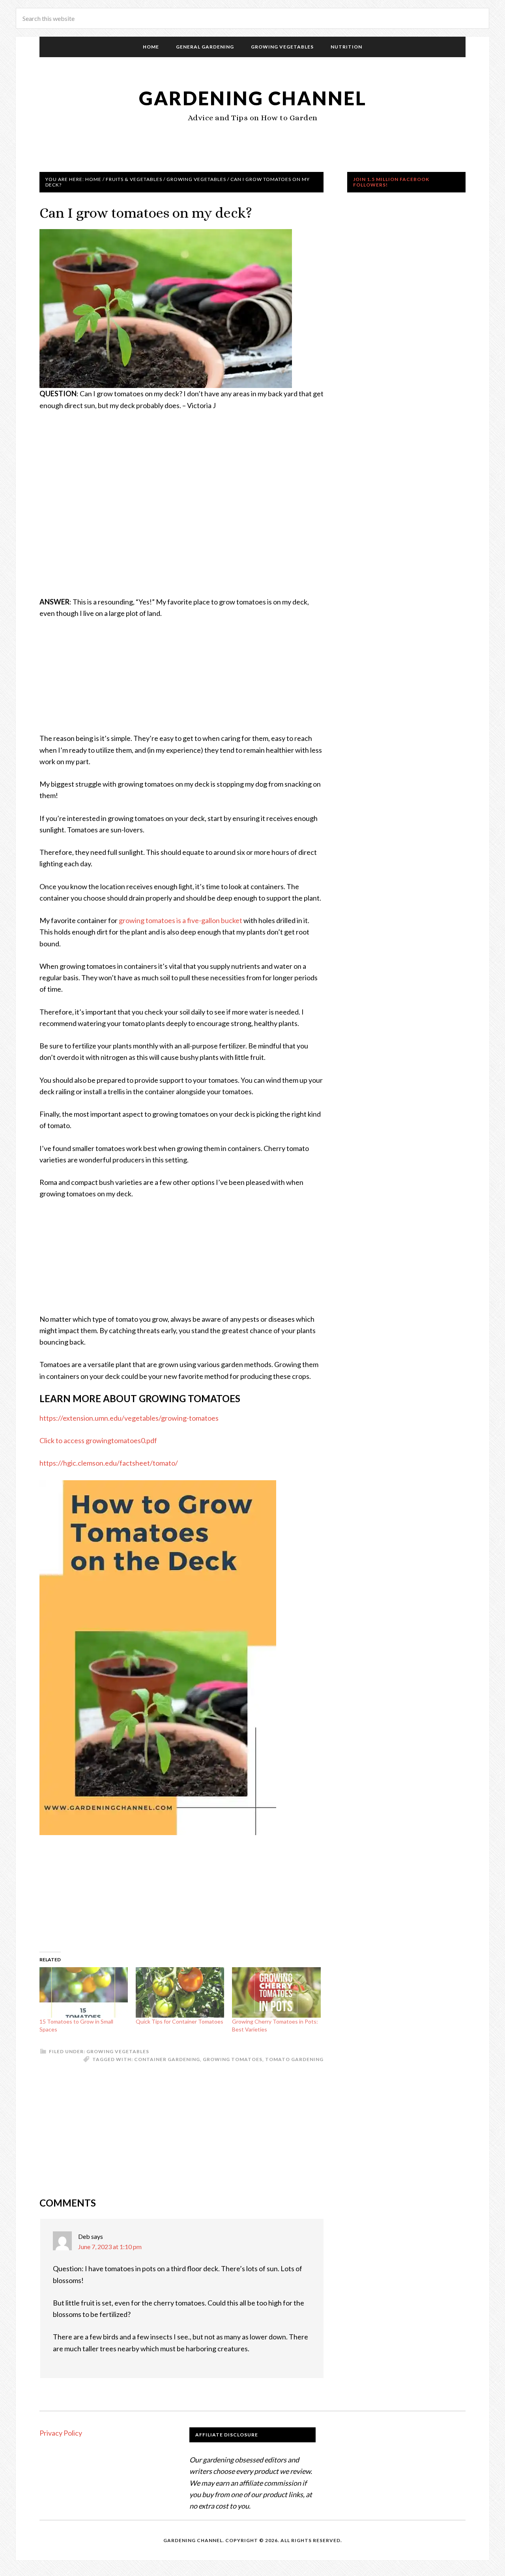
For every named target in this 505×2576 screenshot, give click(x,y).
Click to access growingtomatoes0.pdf (98, 1440)
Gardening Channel (253, 98)
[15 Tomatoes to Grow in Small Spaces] (84, 1992)
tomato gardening (294, 2059)
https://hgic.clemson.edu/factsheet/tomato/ (109, 1463)
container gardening (167, 2059)
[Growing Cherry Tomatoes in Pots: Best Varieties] (276, 1992)
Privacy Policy (61, 2433)
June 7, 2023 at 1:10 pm (110, 2247)
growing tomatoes (233, 2059)
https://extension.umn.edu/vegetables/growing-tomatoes (129, 1418)
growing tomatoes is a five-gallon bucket (180, 920)
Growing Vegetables (118, 2051)
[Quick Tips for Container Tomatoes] (180, 1992)
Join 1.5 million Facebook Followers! (391, 182)
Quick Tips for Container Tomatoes (180, 2021)
